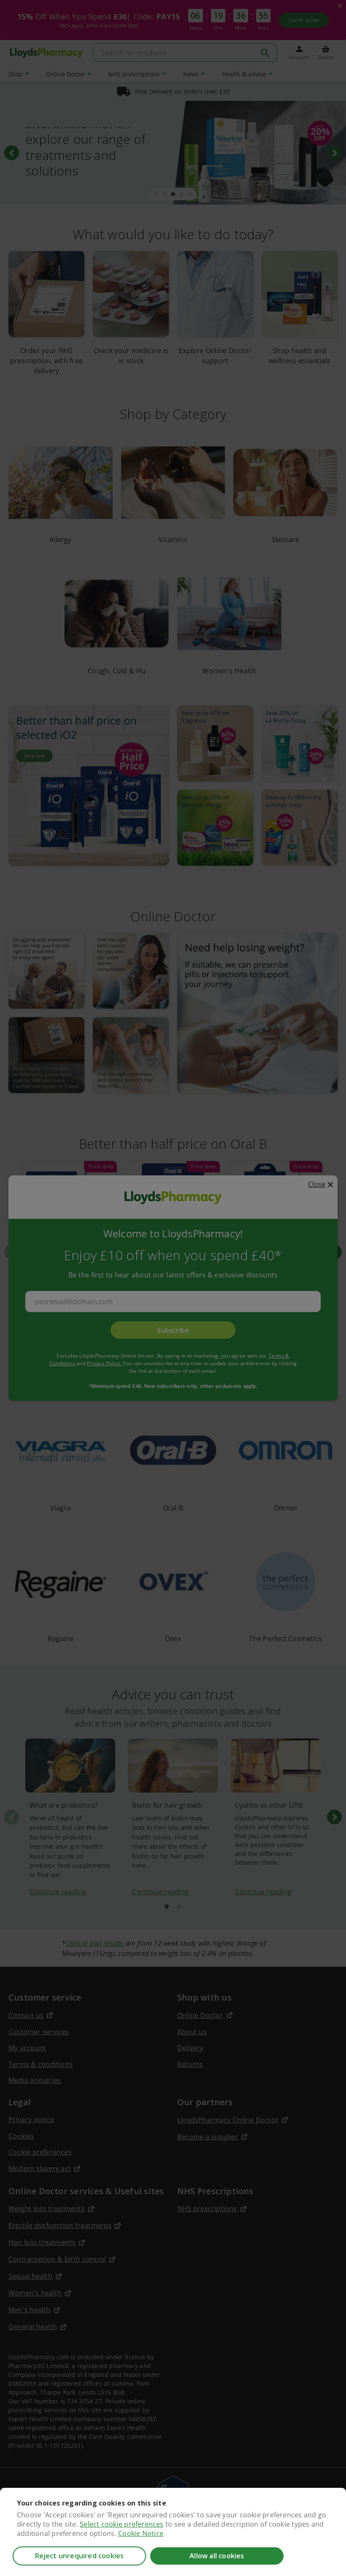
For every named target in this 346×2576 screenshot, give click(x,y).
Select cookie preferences (122, 2524)
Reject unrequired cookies (80, 2556)
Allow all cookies (217, 2556)
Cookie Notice (141, 2533)
